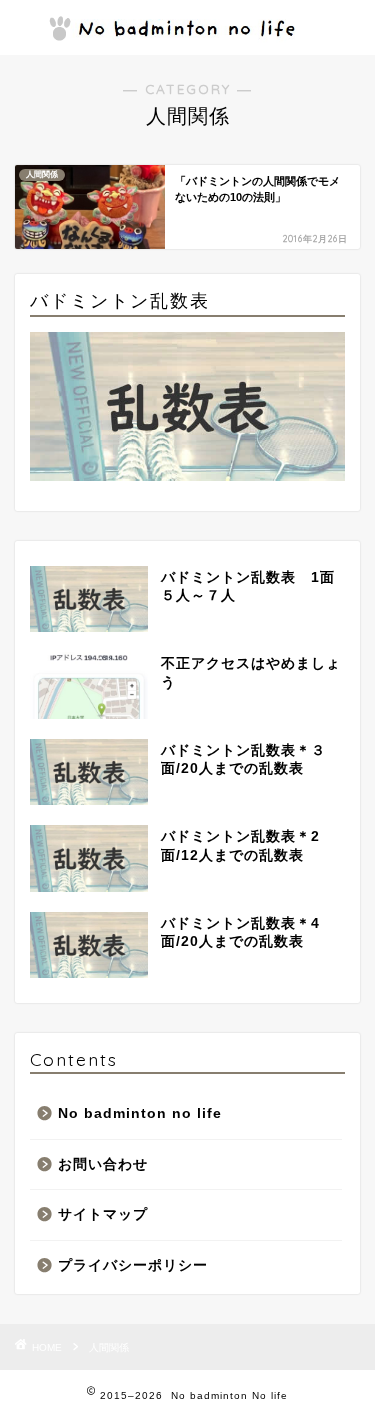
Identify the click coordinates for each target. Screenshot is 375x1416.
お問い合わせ (103, 1164)
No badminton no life (140, 1113)
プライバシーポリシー (133, 1265)
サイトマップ (103, 1214)
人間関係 (109, 1347)
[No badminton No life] (187, 29)
